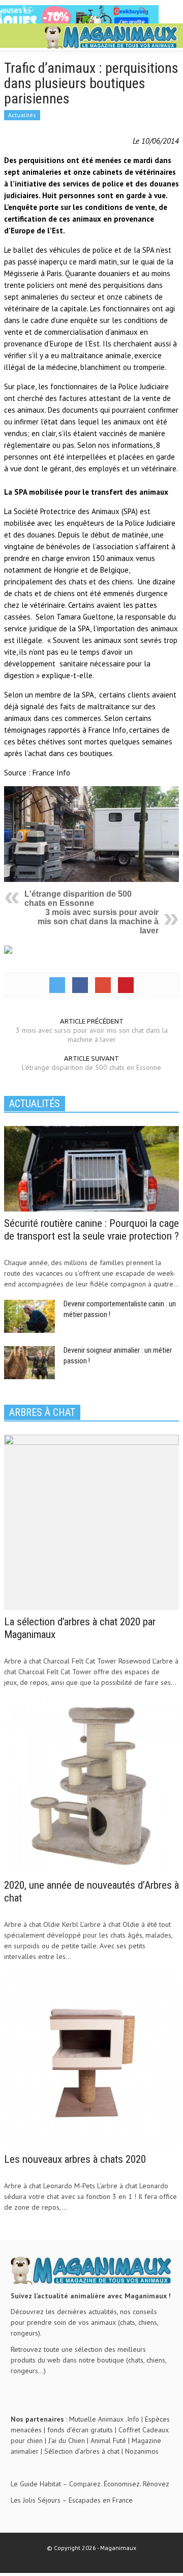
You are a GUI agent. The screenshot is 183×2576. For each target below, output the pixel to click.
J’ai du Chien (67, 2440)
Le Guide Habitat (36, 2484)
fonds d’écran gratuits (80, 2430)
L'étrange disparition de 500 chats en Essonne (78, 898)
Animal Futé (108, 2440)
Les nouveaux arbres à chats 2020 (75, 2159)
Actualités (22, 115)
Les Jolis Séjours (36, 2500)
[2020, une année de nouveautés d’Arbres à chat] (91, 1785)
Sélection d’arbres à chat (82, 2451)
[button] (39, 37)
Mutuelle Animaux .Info (104, 2419)
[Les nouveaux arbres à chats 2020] (91, 2059)
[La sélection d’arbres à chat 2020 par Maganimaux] (91, 1521)
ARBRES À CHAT (42, 1412)
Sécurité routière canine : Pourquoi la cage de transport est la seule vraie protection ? (91, 1230)
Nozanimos (142, 2451)
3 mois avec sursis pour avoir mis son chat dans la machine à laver (98, 921)
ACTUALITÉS (35, 1104)
